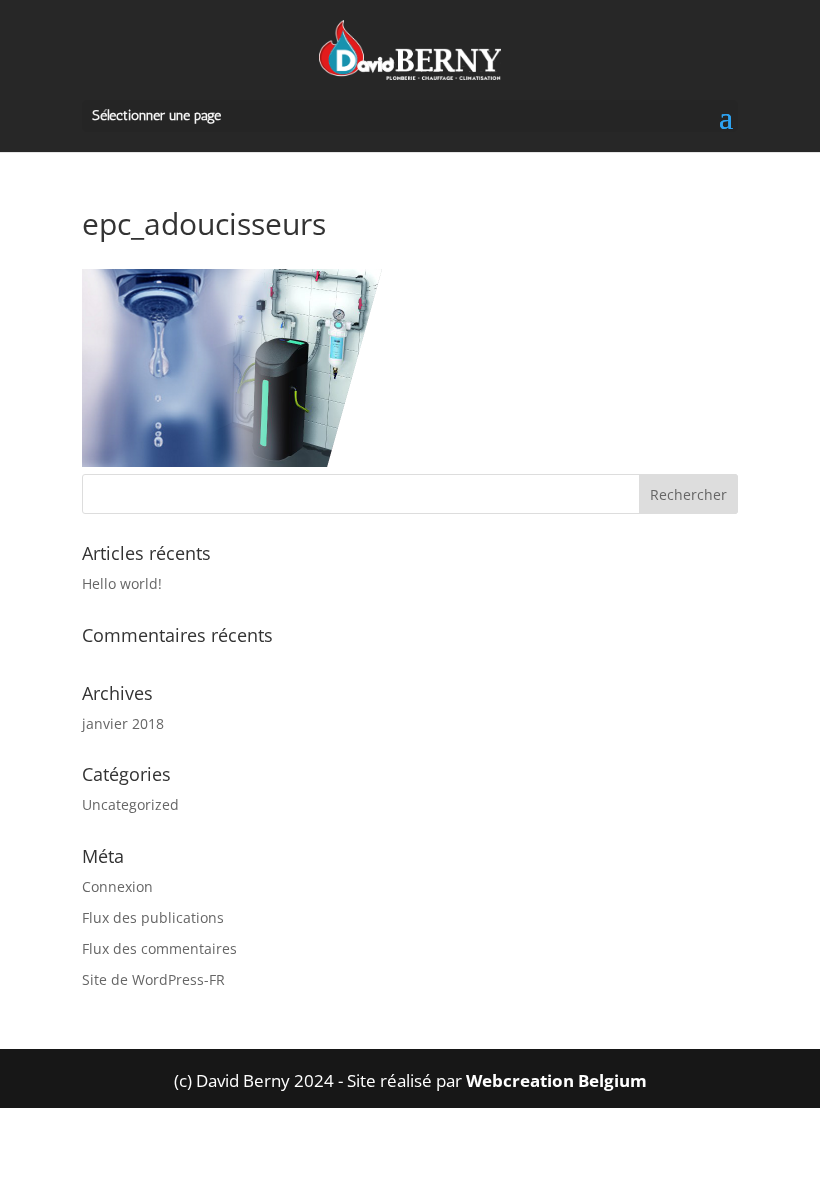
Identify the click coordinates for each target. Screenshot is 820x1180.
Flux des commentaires (159, 948)
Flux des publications (153, 917)
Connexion (117, 886)
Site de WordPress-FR (153, 979)
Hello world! (122, 583)
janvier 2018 (123, 723)
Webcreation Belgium (556, 1080)
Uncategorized (130, 804)
